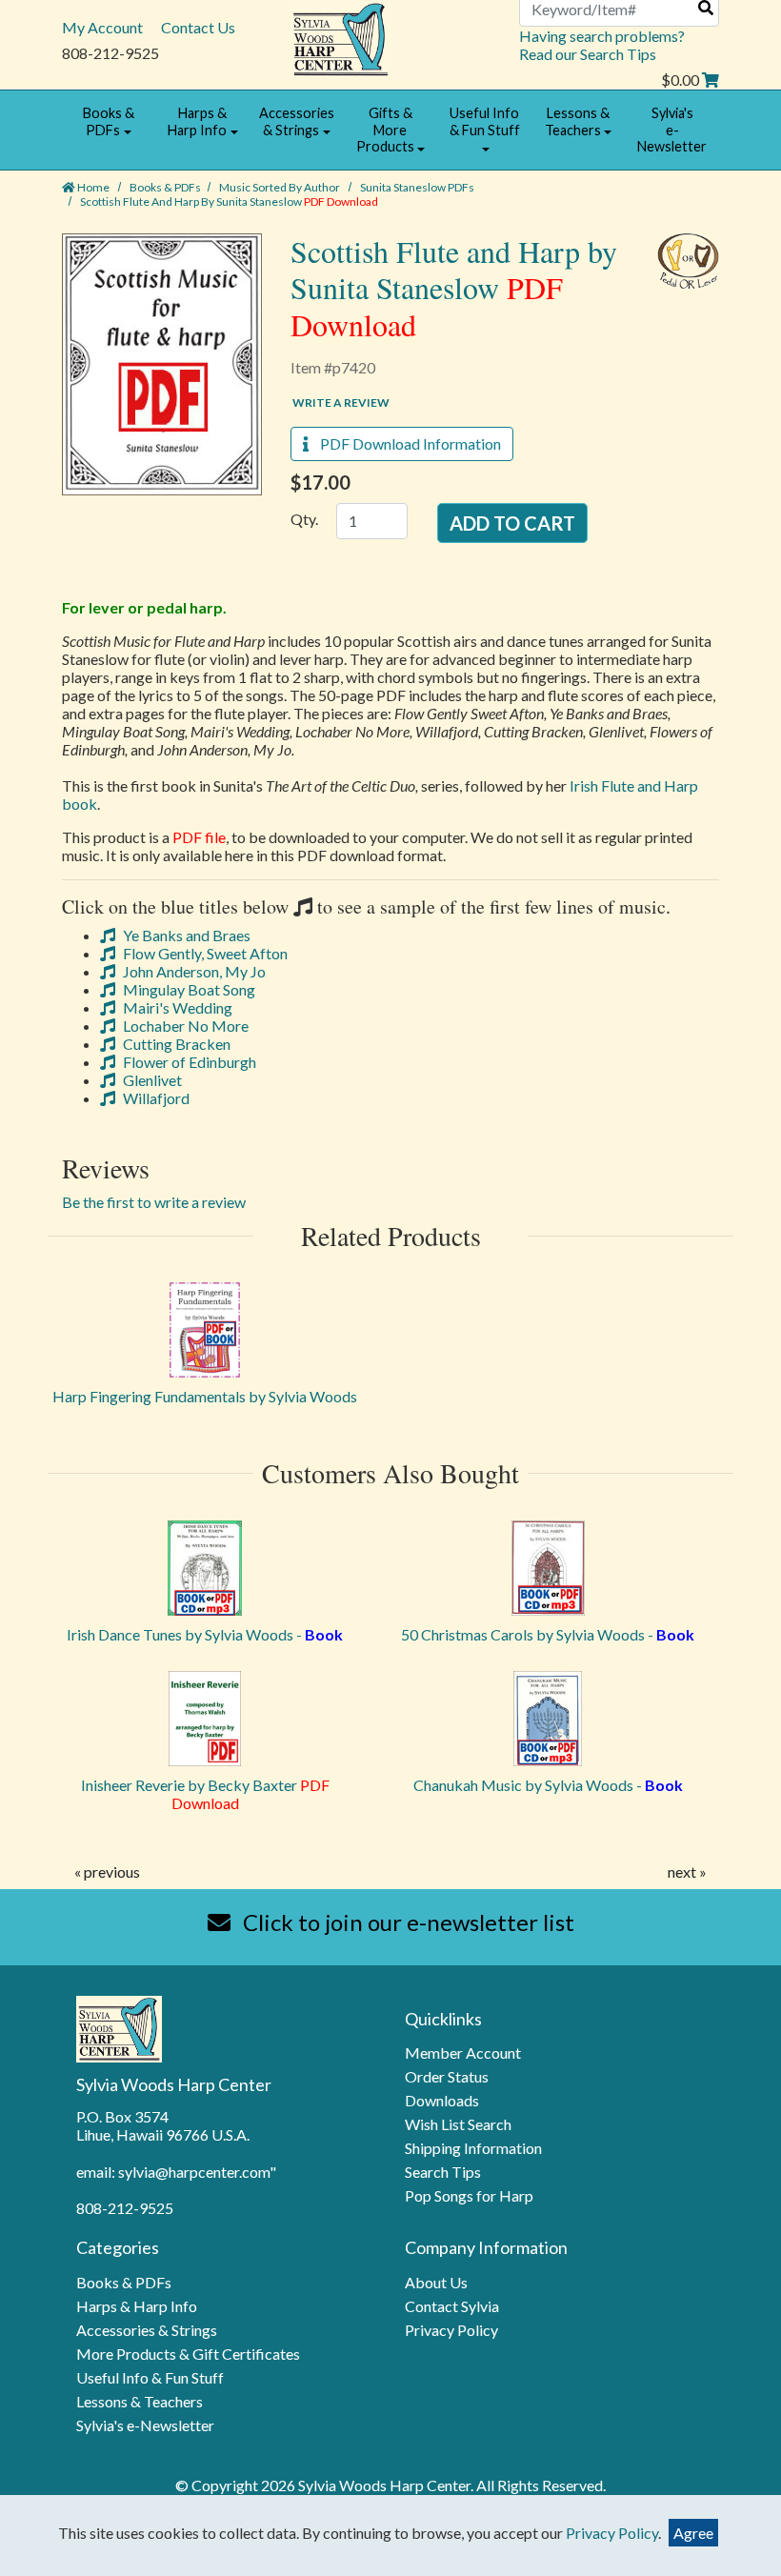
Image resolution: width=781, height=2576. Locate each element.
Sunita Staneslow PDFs (417, 187)
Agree (693, 2533)
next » (687, 1872)
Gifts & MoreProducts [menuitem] (385, 130)
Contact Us (198, 27)
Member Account (463, 2053)
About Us (436, 2282)
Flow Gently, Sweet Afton (204, 953)
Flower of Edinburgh (188, 1062)
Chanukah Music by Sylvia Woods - (548, 1785)
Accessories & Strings (147, 2330)
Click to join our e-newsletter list (406, 1922)
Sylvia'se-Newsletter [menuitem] (672, 130)
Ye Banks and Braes (185, 935)
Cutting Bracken (175, 1044)
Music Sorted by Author (280, 187)
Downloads (442, 2100)
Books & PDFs (165, 187)
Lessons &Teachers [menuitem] (577, 121)
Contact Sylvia (452, 2306)
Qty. (304, 519)
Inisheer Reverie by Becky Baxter (205, 1794)
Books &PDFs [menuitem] (109, 121)
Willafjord (155, 1098)
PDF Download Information (405, 443)
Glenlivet (151, 1080)
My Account (102, 27)
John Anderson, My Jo (193, 971)
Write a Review (341, 402)
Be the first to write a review (154, 1202)
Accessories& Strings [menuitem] (297, 121)
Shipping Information (473, 2148)
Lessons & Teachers (140, 2401)
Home (92, 187)
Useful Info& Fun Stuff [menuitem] (485, 121)
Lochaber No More (184, 1026)
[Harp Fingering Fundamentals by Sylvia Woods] (205, 1330)
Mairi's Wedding (176, 1007)
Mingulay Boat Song (188, 989)
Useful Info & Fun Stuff (150, 2377)
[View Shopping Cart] (711, 80)
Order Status (447, 2076)
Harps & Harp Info (137, 2306)
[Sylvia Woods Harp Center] (340, 38)
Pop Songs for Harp (469, 2195)
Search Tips (443, 2172)
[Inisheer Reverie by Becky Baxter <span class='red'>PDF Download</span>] (205, 1719)
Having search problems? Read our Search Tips (602, 45)
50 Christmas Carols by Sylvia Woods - (548, 1634)
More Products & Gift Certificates (188, 2354)
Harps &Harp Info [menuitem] (197, 121)
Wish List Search (458, 2124)
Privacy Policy (451, 2330)
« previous (107, 1872)
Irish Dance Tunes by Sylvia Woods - (205, 1634)
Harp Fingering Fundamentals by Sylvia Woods (205, 1396)
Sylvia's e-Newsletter (145, 2425)
